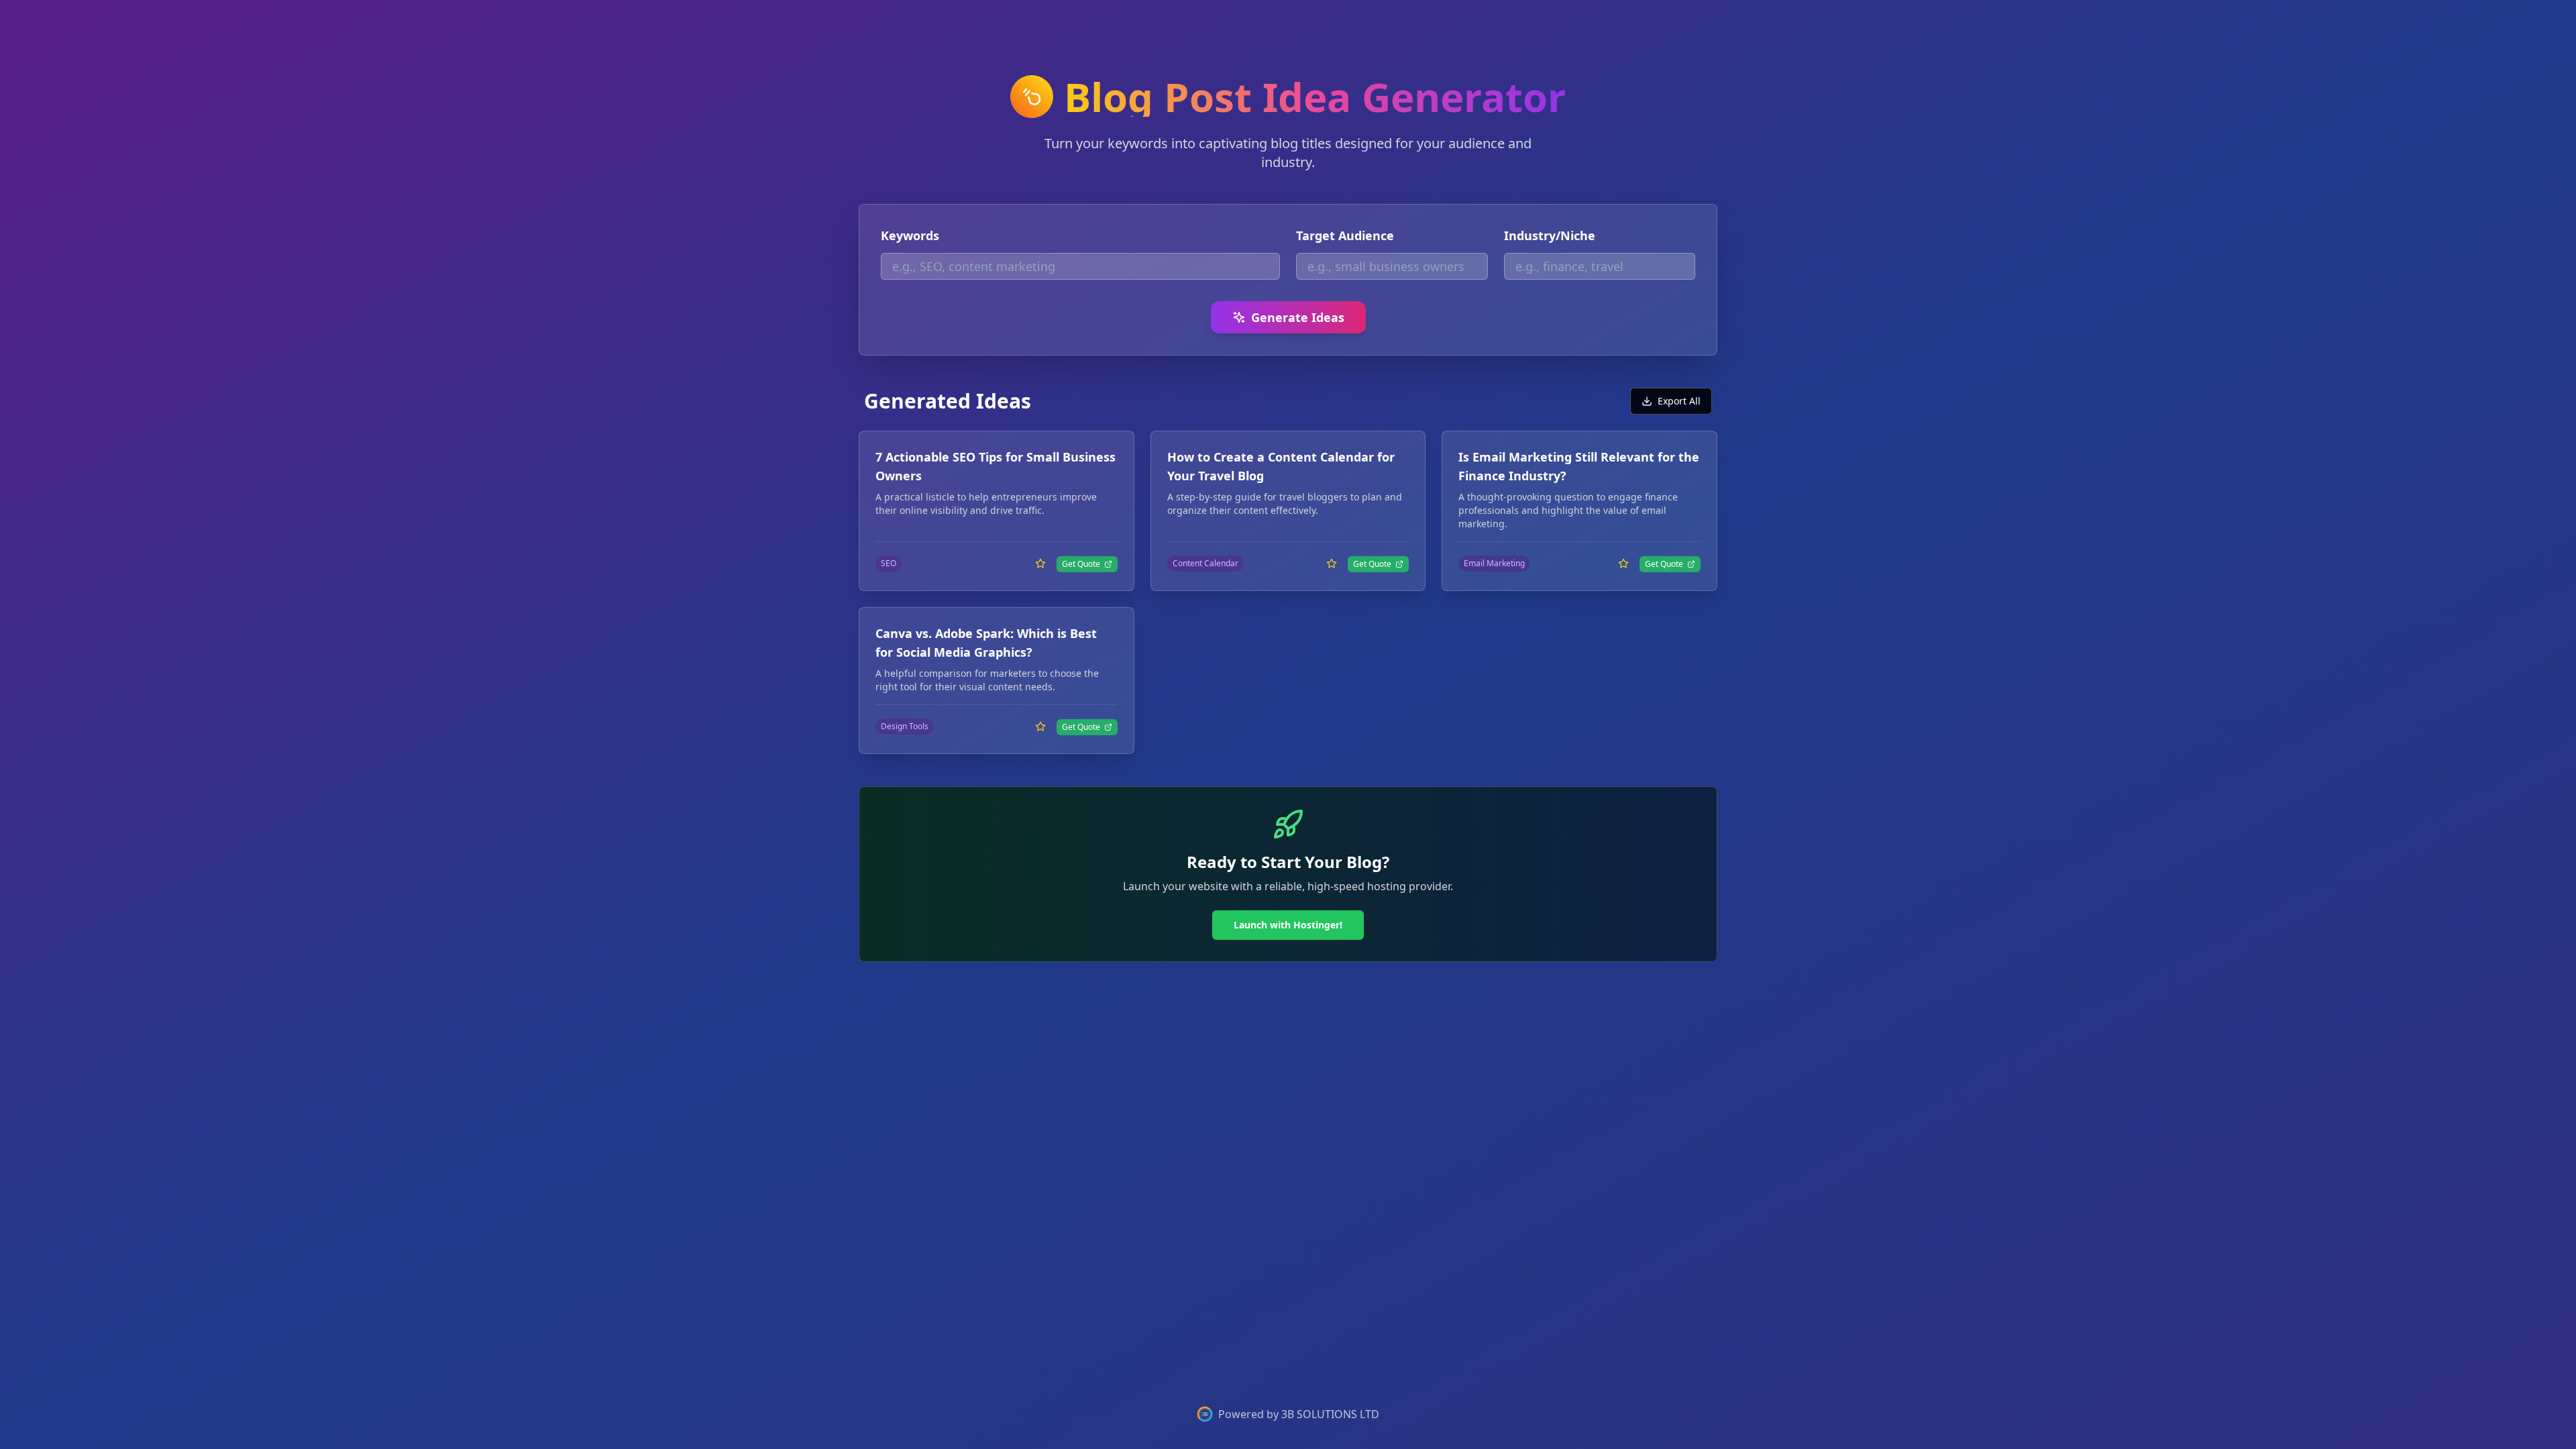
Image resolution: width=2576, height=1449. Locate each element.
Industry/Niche (1550, 235)
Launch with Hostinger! (1288, 925)
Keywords (910, 235)
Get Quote (1081, 564)
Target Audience (1345, 235)
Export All (1679, 401)
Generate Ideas (1298, 317)
